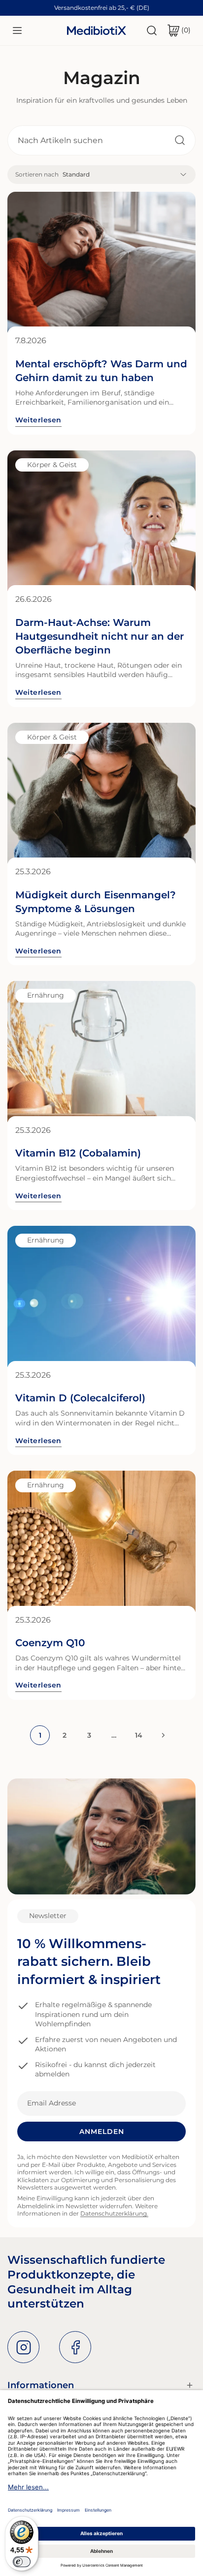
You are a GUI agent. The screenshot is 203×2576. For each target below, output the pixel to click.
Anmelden (102, 2132)
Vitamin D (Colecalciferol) (80, 1398)
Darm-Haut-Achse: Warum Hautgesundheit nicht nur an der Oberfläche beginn (100, 636)
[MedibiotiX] (97, 30)
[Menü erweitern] (17, 30)
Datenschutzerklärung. (114, 2213)
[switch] (22, 2562)
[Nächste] (163, 1735)
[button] (179, 30)
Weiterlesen (38, 420)
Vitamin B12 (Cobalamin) (78, 1153)
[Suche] (152, 30)
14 (139, 1735)
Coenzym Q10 (50, 1643)
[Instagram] (23, 2347)
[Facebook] (75, 2347)
